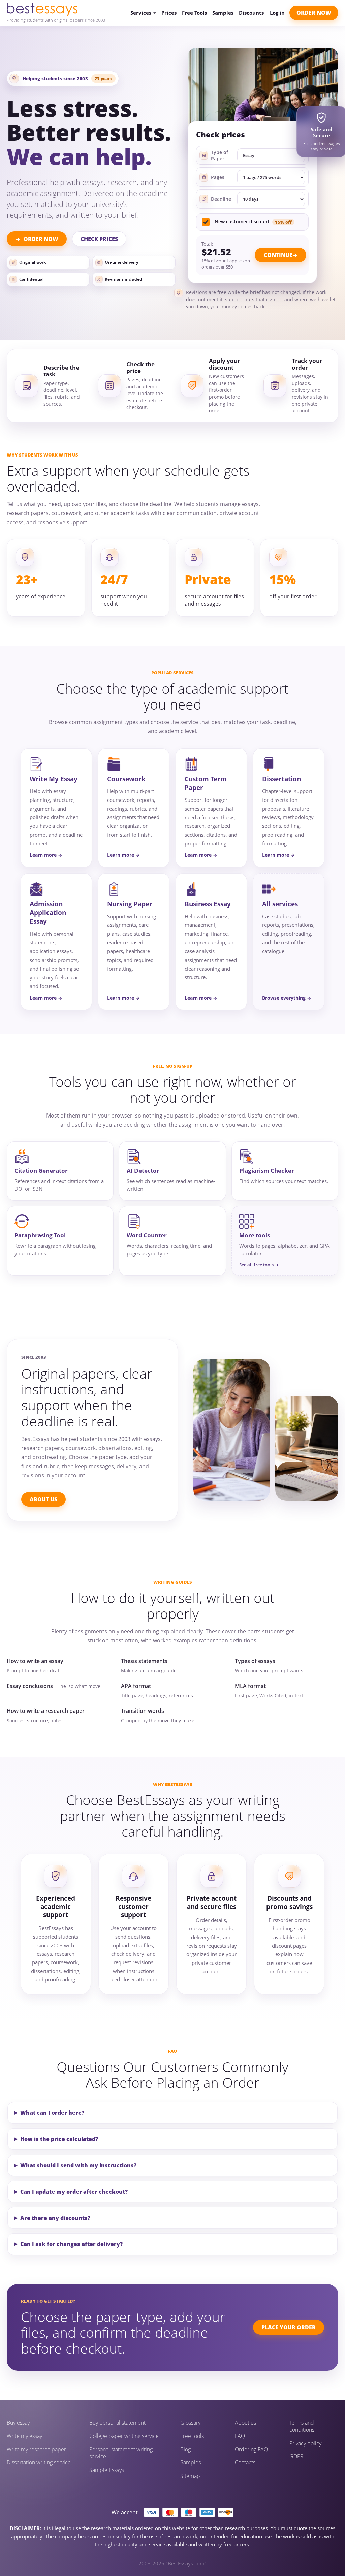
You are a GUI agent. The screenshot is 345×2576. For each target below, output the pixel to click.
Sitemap (190, 2476)
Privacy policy (305, 2443)
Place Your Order (289, 2327)
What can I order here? (52, 2113)
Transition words (143, 1711)
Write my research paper (36, 2449)
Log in (277, 13)
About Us (43, 1499)
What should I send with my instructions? (78, 2165)
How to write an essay (35, 1661)
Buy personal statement (117, 2423)
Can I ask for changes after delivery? (71, 2244)
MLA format (250, 1686)
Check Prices (99, 239)
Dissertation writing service (39, 2463)
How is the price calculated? (59, 2139)
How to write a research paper (46, 1711)
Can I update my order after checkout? (74, 2192)
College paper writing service (124, 2436)
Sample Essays (107, 2470)
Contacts (245, 2463)
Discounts (251, 13)
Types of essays (255, 1661)
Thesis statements (144, 1661)
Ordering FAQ (251, 2449)
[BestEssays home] (56, 10)
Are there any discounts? (55, 2218)
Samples (223, 13)
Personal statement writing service (121, 2453)
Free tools (192, 2436)
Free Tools (194, 13)
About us (245, 2423)
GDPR (296, 2457)
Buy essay (18, 2423)
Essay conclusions (30, 1686)
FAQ (240, 2436)
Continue (278, 255)
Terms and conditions (302, 2427)
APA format (136, 1686)
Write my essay (24, 2436)
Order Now (314, 13)
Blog (185, 2449)
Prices (169, 13)
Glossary (190, 2423)
